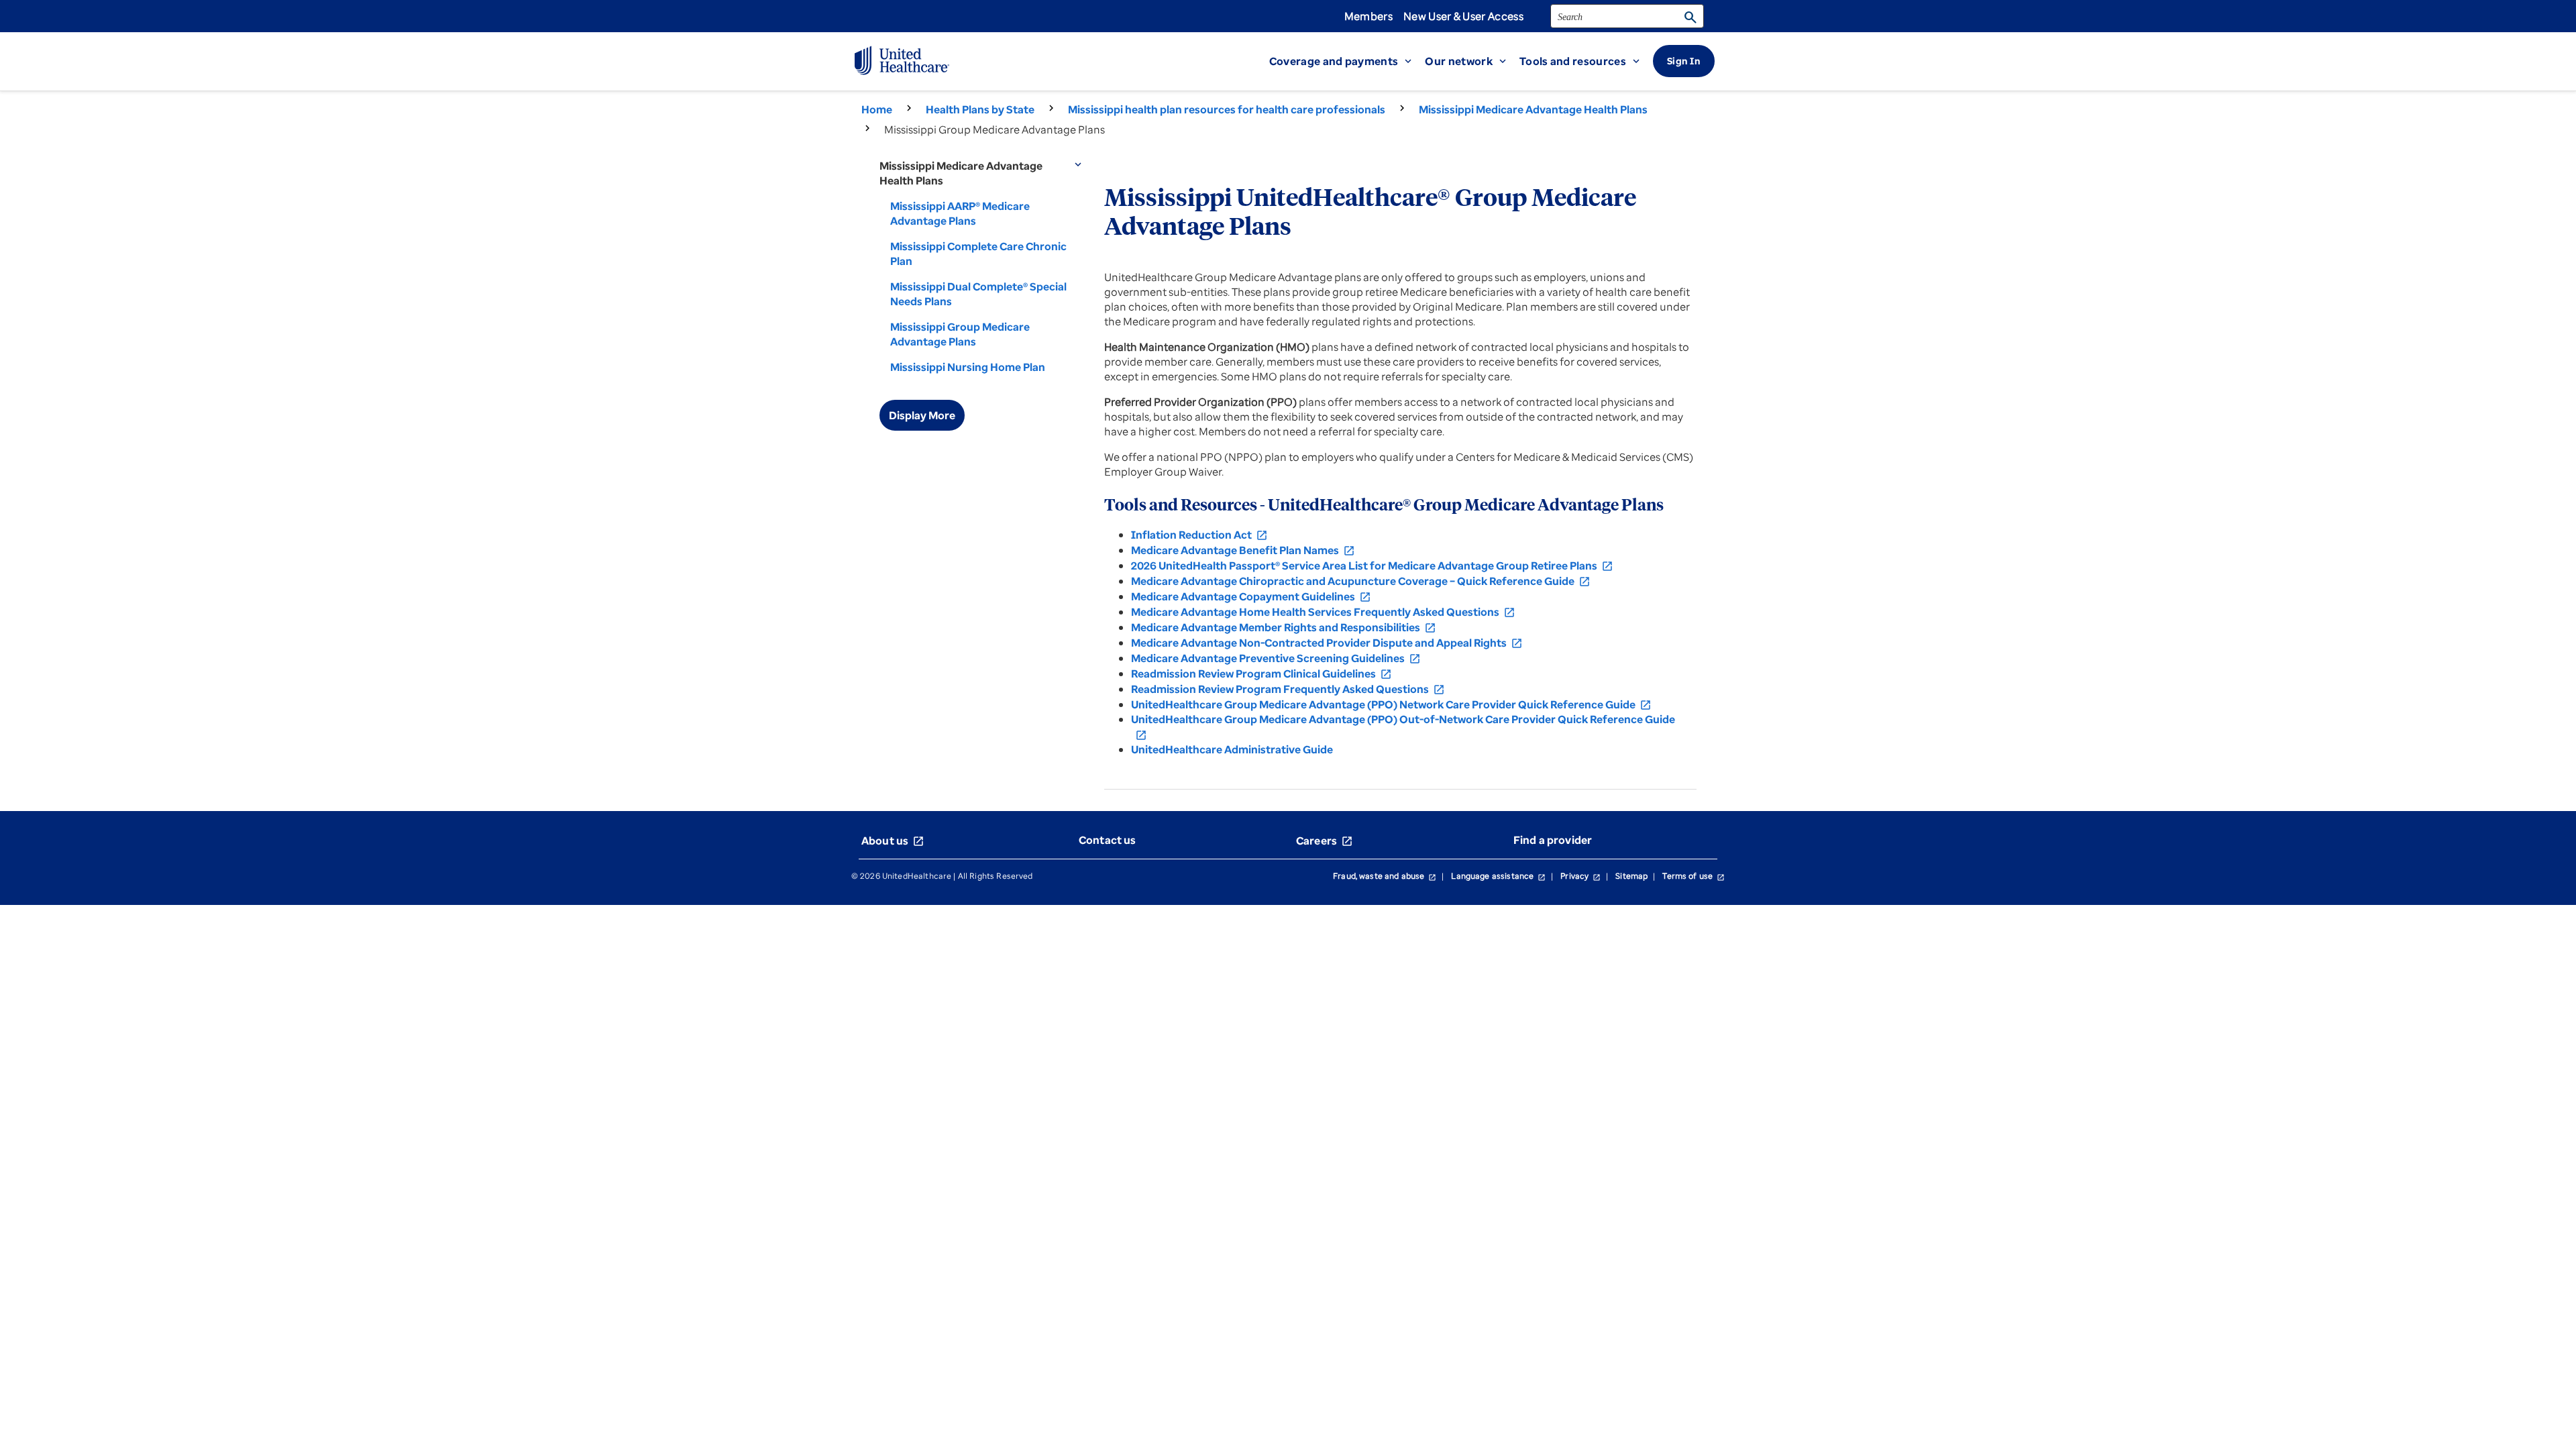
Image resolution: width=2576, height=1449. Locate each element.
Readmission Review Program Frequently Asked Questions (1288, 689)
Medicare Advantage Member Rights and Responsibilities (1284, 627)
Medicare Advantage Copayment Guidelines (1251, 596)
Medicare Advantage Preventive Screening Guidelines (1276, 658)
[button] (1347, 61)
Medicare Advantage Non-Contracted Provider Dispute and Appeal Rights (1327, 643)
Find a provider (1553, 840)
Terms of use (1694, 876)
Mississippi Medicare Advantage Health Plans (1533, 109)
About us (893, 841)
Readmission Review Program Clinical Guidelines (1262, 674)
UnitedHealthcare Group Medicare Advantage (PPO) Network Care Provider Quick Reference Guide (1391, 704)
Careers (1325, 841)
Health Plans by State (980, 109)
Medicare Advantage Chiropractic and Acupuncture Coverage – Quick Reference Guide (1361, 581)
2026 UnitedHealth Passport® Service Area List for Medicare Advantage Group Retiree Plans (1372, 566)
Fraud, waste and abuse (1385, 876)
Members (1368, 16)
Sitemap (1631, 876)
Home (877, 109)
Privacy (1580, 876)
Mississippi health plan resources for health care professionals (1227, 109)
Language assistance (1498, 876)
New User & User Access (1463, 16)
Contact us (1108, 840)
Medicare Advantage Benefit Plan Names (1243, 550)
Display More (922, 415)
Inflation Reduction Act (1199, 535)
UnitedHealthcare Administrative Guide (1232, 749)
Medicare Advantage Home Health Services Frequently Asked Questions (1323, 612)
